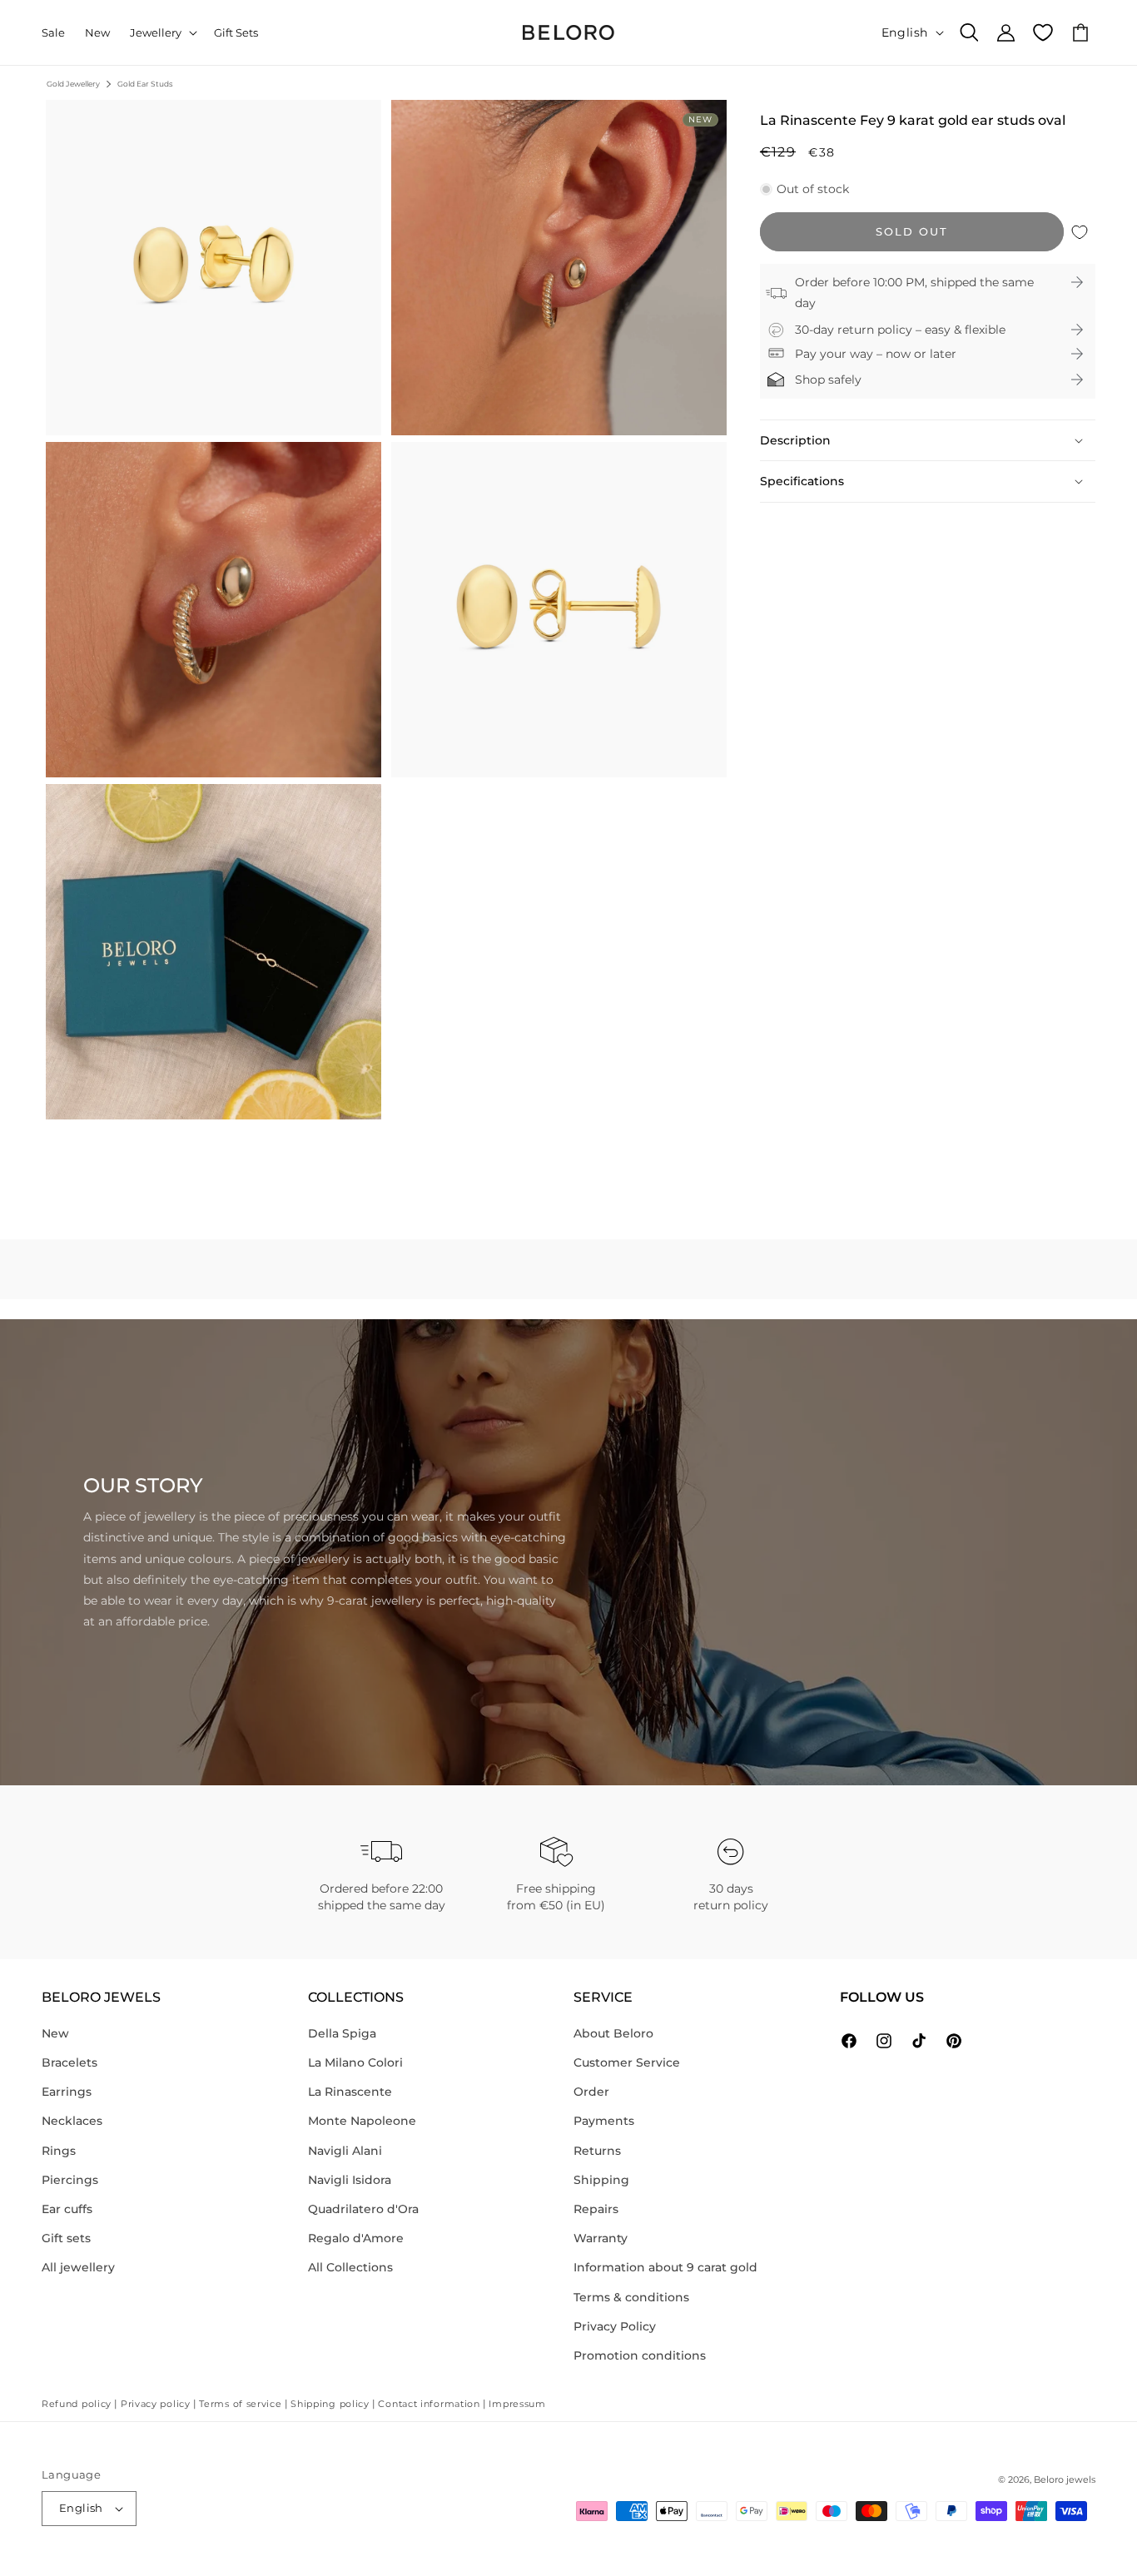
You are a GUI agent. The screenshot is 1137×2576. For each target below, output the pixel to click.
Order (591, 2092)
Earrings (67, 2092)
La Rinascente (350, 2092)
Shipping (601, 2180)
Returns (597, 2151)
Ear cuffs (67, 2209)
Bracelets (70, 2062)
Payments (604, 2121)
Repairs (596, 2209)
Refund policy (77, 2404)
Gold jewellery (73, 84)
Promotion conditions (640, 2355)
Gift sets (66, 2238)
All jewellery (78, 2267)
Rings (59, 2151)
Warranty (601, 2238)
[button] (162, 33)
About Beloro (613, 2033)
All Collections (350, 2267)
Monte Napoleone (362, 2121)
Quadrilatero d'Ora (363, 2209)
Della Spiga (342, 2033)
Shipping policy (330, 2404)
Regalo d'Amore (356, 2238)
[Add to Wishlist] (1080, 232)
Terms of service (240, 2404)
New (55, 2033)
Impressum (517, 2404)
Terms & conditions (631, 2297)
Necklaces (72, 2121)
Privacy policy (156, 2404)
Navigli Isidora (350, 2180)
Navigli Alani (345, 2151)
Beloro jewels (1065, 2479)
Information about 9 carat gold (665, 2267)
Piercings (70, 2180)
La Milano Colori (355, 2062)
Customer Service (627, 2062)
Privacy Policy (615, 2326)
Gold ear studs (145, 84)
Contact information (429, 2404)
